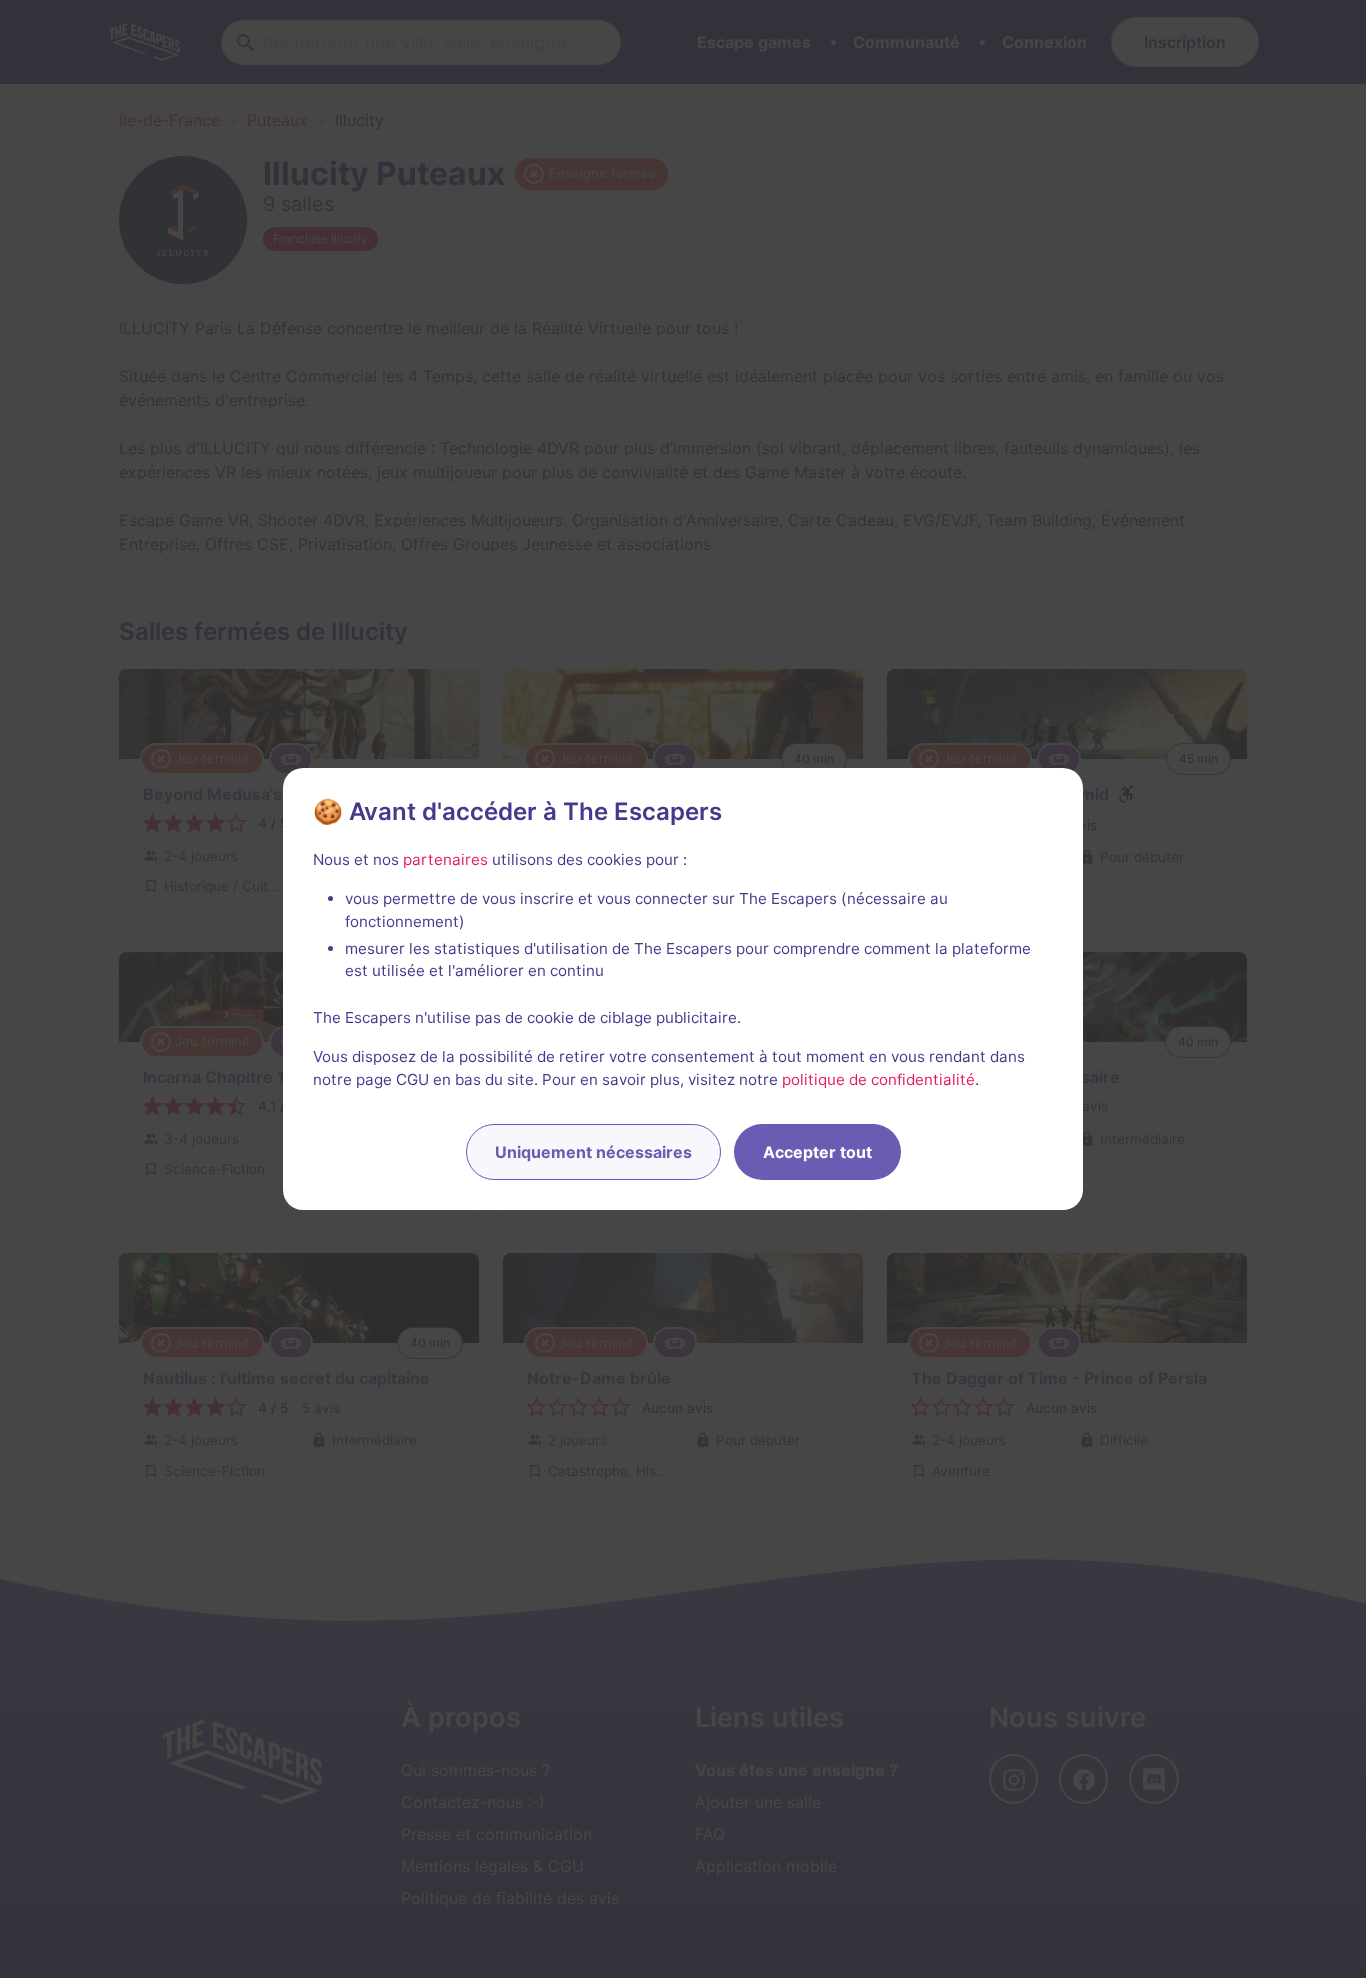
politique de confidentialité (878, 1079)
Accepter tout (817, 1152)
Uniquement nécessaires (593, 1152)
